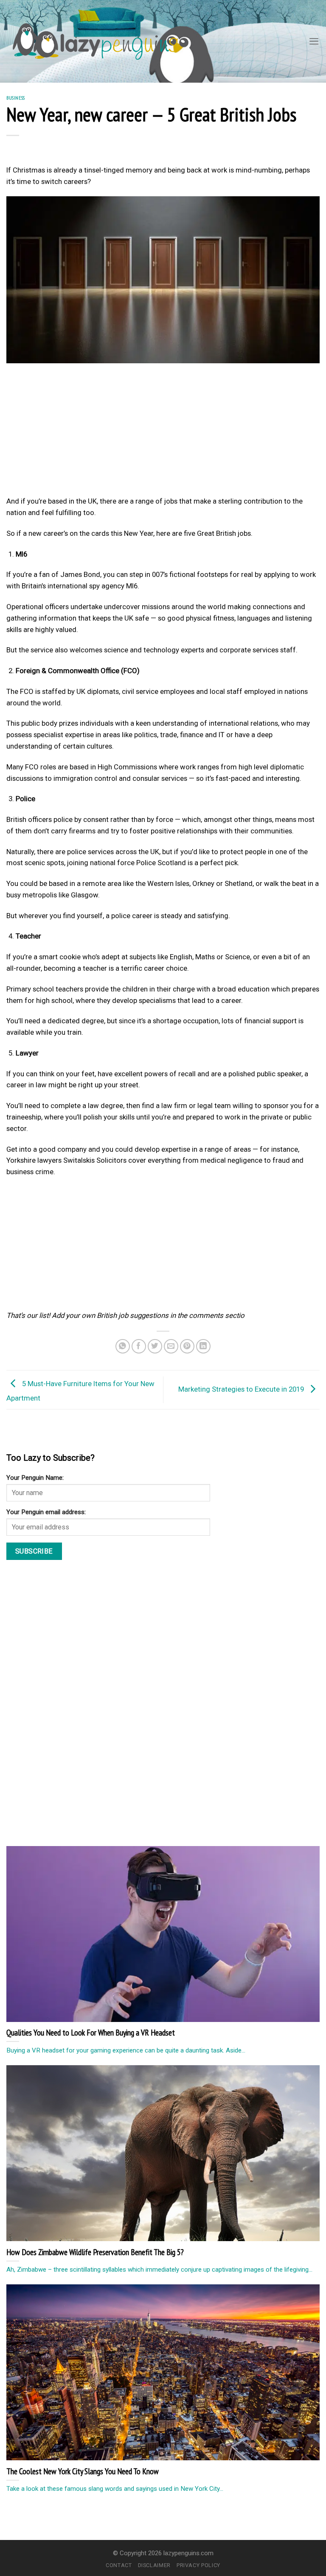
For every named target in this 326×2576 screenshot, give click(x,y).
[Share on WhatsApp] (123, 1346)
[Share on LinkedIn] (204, 1346)
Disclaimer (154, 2565)
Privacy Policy (198, 2565)
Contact (119, 2565)
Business (16, 98)
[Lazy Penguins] (96, 42)
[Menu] (314, 41)
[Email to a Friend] (171, 1346)
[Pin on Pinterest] (187, 1346)
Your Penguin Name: (35, 1478)
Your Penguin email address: (46, 1512)
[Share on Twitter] (155, 1346)
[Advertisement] (163, 432)
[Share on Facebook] (139, 1346)
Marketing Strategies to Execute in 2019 (242, 1389)
